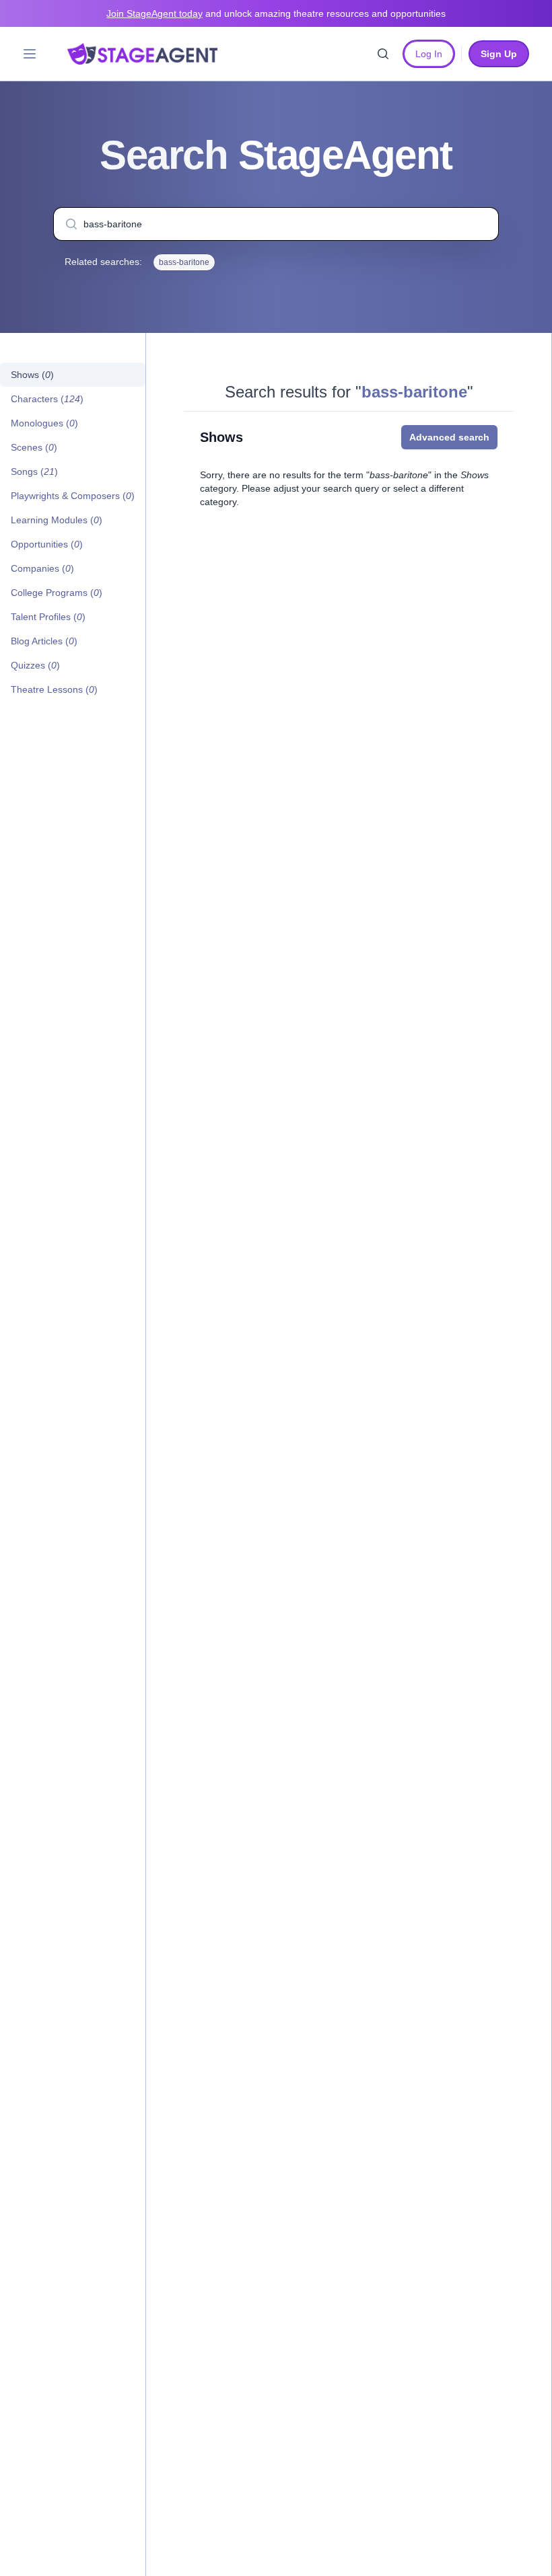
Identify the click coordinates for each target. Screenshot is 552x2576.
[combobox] (276, 224)
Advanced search (449, 437)
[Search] (383, 54)
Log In (429, 54)
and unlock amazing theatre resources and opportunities (276, 13)
